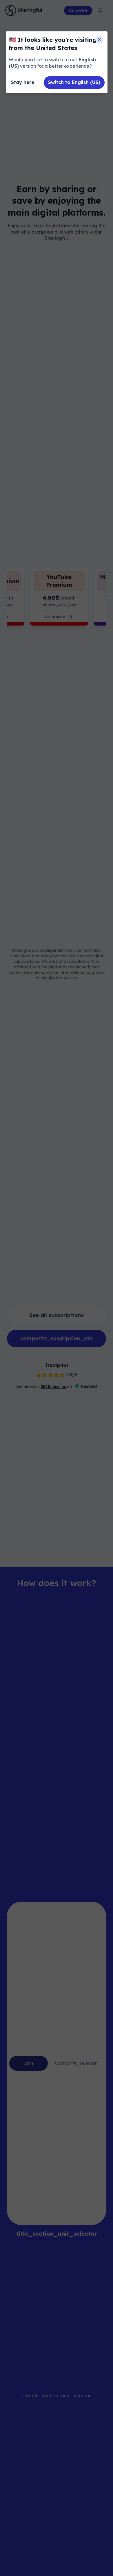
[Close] (99, 40)
